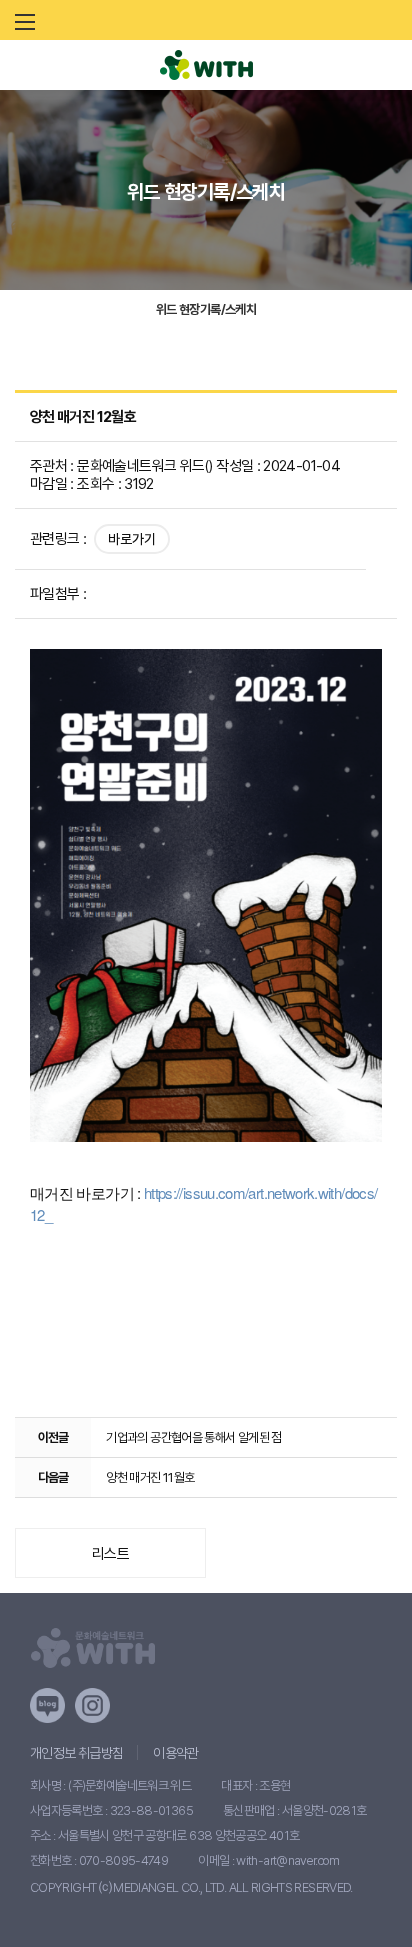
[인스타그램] (92, 1705)
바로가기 (132, 539)
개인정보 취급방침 (76, 1753)
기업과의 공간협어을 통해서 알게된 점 (193, 1437)
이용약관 (175, 1753)
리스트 (110, 1554)
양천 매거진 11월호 (150, 1477)
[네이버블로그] (47, 1705)
